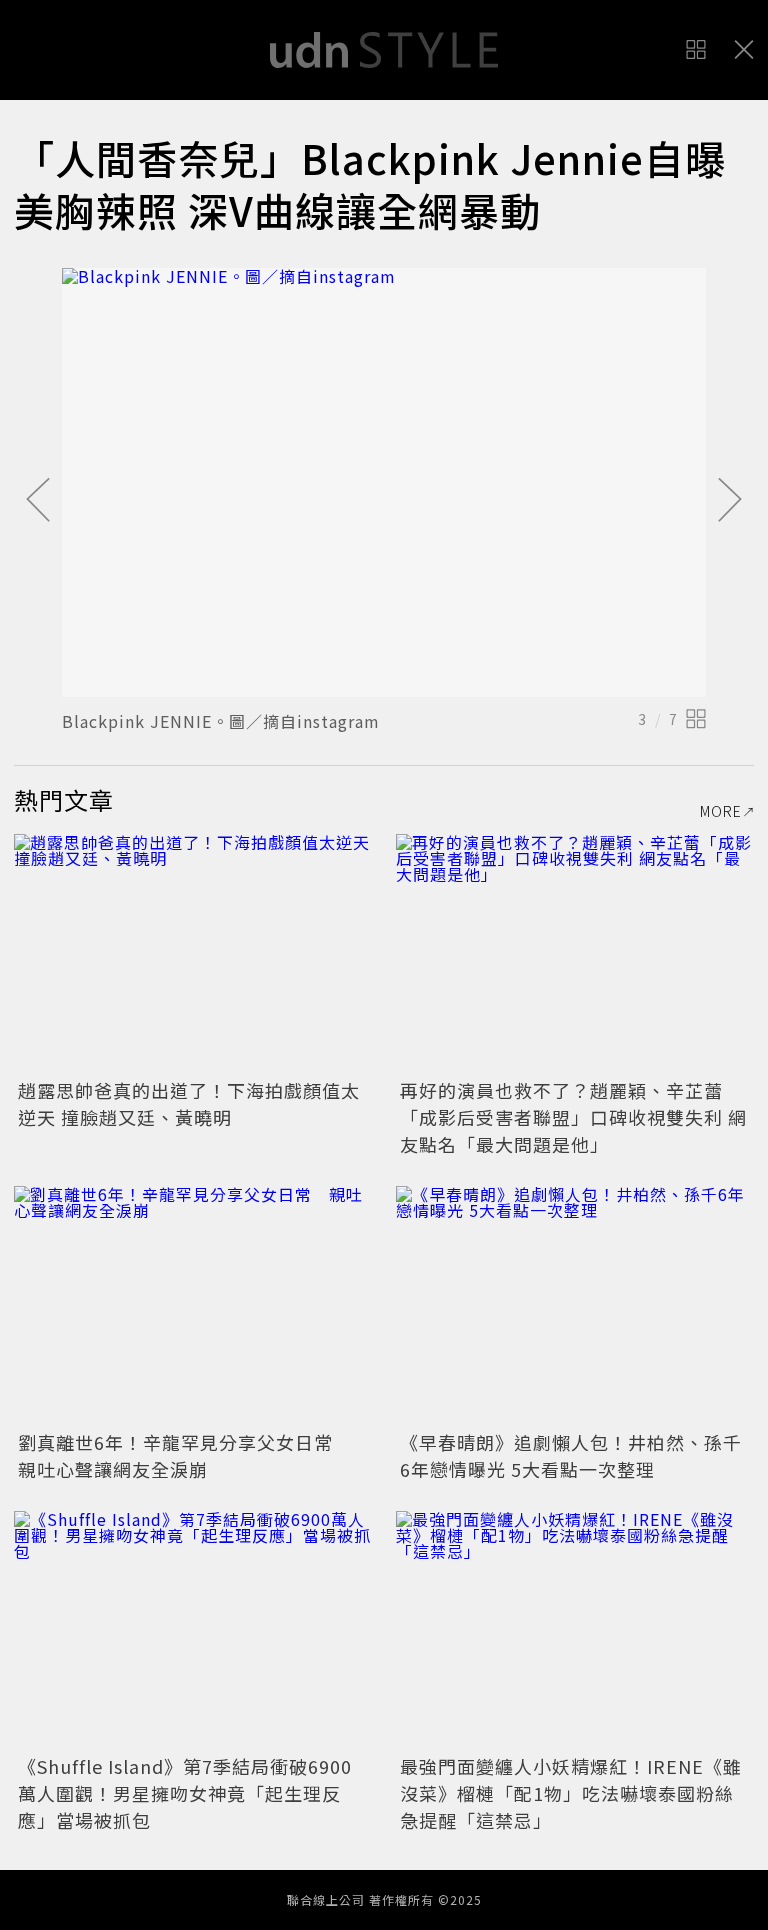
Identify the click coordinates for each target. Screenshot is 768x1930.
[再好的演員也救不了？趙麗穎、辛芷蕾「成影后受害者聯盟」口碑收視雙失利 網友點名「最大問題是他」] (575, 953)
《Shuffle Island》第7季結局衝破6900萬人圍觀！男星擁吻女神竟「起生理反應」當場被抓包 (185, 1793)
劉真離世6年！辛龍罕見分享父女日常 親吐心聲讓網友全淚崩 (185, 1455)
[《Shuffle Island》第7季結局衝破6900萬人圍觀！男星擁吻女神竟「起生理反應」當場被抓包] (193, 1630)
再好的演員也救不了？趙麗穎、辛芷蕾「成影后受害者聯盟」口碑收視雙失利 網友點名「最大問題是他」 (573, 1117)
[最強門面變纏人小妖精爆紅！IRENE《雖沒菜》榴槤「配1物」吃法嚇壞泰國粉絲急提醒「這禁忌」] (575, 1630)
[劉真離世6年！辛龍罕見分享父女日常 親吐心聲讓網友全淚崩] (193, 1305)
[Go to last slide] (38, 501)
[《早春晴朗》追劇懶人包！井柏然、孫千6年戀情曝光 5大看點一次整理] (575, 1305)
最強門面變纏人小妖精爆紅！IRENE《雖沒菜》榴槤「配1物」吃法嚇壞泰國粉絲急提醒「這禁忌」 (571, 1793)
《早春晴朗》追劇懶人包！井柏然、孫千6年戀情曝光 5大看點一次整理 (571, 1455)
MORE (721, 811)
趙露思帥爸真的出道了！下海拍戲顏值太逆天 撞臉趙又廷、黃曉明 (189, 1103)
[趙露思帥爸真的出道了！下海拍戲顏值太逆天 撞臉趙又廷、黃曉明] (193, 953)
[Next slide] (730, 501)
